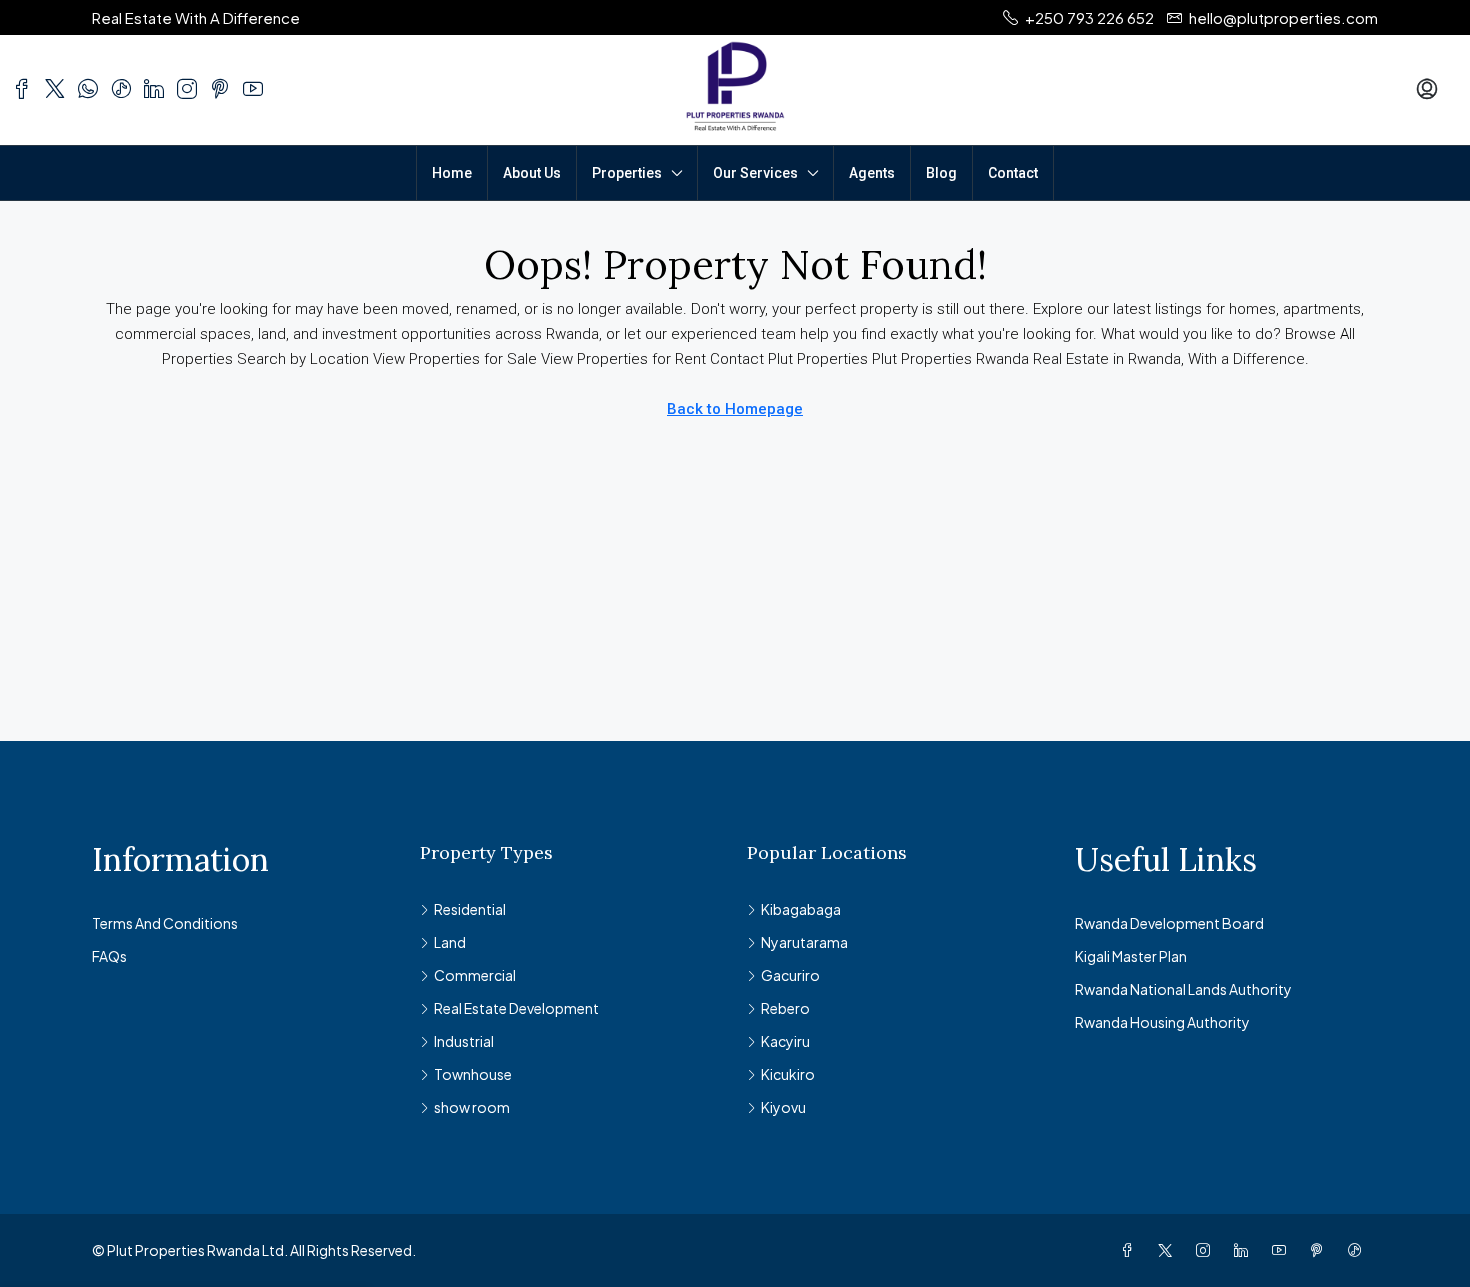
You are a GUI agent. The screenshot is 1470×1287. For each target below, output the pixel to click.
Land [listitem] (450, 942)
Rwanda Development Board (1169, 923)
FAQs (109, 956)
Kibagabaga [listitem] (801, 909)
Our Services (755, 173)
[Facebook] (1131, 1250)
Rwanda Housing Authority (1162, 1022)
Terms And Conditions (165, 923)
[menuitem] (1427, 90)
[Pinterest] (1321, 1250)
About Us (532, 173)
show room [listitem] (472, 1107)
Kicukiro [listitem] (788, 1074)
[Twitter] (1169, 1250)
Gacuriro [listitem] (790, 975)
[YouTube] (1283, 1250)
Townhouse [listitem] (473, 1074)
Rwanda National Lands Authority (1183, 989)
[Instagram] (1207, 1250)
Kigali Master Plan (1131, 956)
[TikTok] (1359, 1250)
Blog (941, 173)
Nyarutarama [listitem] (804, 942)
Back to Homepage (735, 409)
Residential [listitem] (470, 909)
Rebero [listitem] (785, 1008)
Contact (1013, 173)
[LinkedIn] (1245, 1250)
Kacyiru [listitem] (785, 1041)
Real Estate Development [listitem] (516, 1008)
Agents (872, 173)
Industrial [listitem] (464, 1041)
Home (452, 173)
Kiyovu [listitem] (783, 1107)
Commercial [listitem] (475, 975)
